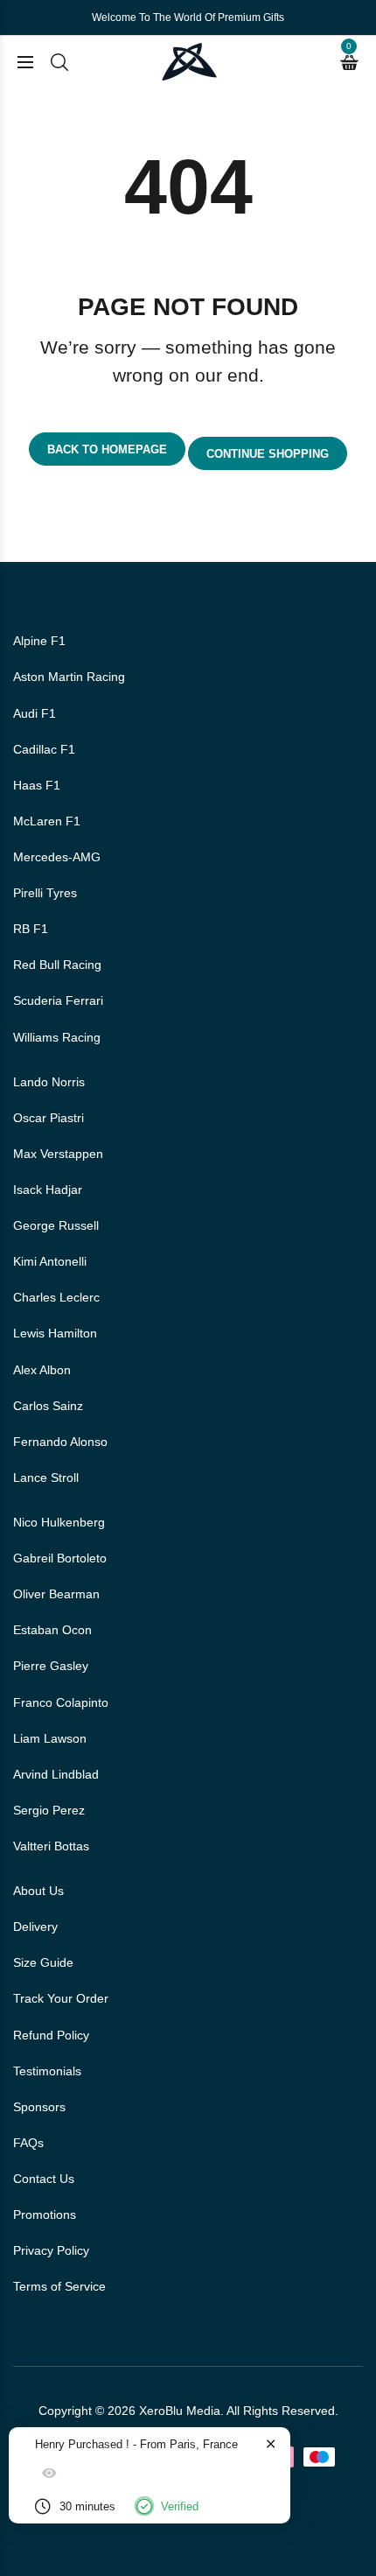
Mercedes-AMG (57, 857)
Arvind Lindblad (56, 1774)
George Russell (56, 1225)
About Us (38, 1891)
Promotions (45, 2215)
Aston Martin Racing (69, 677)
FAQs (28, 2143)
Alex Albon (42, 1370)
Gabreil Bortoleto (60, 1558)
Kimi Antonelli (50, 1261)
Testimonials (47, 2071)
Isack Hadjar (48, 1190)
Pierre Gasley (51, 1666)
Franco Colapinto (61, 1702)
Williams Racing (57, 1037)
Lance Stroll (46, 1478)
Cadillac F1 (44, 749)
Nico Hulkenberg (59, 1522)
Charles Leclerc (56, 1297)
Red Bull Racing (57, 965)
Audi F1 (35, 713)
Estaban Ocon (52, 1630)
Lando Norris (49, 1082)
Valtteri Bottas (51, 1846)
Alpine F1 (39, 641)
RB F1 (31, 929)
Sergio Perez (49, 1810)
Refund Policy (51, 2035)
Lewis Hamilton (55, 1333)
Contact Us (44, 2179)
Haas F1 (37, 785)
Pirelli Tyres (45, 893)
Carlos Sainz (48, 1406)
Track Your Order (61, 1998)
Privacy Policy (51, 2250)
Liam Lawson (50, 1738)
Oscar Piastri (49, 1118)
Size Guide (43, 1962)
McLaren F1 (47, 821)
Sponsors (39, 2107)
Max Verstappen (58, 1154)
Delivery (35, 1927)
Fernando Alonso (60, 1442)
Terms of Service (59, 2286)
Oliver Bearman (56, 1594)
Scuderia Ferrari (58, 1000)
